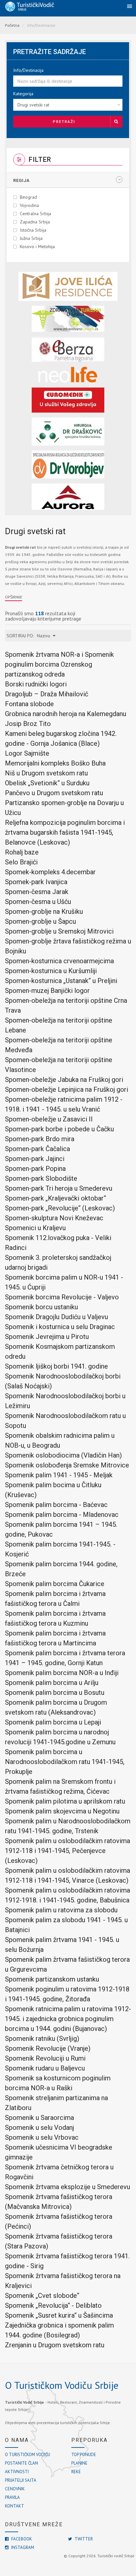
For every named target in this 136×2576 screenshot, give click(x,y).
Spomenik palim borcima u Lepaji (53, 1722)
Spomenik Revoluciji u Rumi (45, 2058)
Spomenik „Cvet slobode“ (42, 2296)
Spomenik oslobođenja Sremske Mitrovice (67, 1465)
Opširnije (14, 597)
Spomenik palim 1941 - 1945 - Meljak (59, 1475)
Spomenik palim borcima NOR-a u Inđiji (62, 1673)
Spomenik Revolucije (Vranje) (48, 2048)
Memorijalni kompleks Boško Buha (55, 763)
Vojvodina (29, 205)
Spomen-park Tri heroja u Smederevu (59, 1188)
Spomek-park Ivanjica (36, 882)
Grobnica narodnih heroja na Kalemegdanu (66, 714)
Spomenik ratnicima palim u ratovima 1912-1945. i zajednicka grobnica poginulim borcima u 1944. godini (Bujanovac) (68, 2019)
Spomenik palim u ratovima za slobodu (61, 1910)
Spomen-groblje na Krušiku (44, 912)
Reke (76, 2472)
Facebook (21, 2539)
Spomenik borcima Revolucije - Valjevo (62, 1297)
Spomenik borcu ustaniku (41, 1307)
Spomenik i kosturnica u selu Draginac (60, 1327)
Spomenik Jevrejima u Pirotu (47, 1337)
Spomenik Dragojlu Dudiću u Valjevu (56, 1317)
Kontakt (15, 2506)
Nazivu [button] (45, 636)
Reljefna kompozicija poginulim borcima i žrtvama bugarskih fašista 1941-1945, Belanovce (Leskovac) (65, 832)
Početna (12, 25)
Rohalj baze (22, 852)
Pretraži (64, 122)
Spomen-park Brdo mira (40, 1139)
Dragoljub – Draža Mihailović (47, 694)
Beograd (28, 197)
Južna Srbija (31, 238)
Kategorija (23, 94)
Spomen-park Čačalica (37, 1149)
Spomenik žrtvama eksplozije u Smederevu (68, 2187)
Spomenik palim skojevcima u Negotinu (62, 1811)
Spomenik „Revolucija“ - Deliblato (53, 2305)
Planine (79, 2463)
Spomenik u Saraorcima (39, 2118)
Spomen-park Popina (35, 1169)
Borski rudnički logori (36, 684)
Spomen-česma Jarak (37, 892)
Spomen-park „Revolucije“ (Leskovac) (60, 1208)
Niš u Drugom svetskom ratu (46, 773)
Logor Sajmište (27, 753)
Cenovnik (15, 2489)
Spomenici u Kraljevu (35, 1228)
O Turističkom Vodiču (28, 2455)
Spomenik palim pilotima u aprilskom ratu (65, 1801)
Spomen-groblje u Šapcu (40, 921)
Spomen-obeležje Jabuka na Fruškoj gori (64, 1080)
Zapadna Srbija (35, 222)
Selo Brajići (21, 862)
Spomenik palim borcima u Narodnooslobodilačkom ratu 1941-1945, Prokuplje (65, 1762)
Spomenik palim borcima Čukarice (55, 1584)
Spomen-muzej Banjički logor (47, 991)
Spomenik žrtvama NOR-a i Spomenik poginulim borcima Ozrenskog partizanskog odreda (59, 664)
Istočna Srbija (33, 230)
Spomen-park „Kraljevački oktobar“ (55, 1198)
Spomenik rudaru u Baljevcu (45, 2068)
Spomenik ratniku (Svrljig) (42, 2039)
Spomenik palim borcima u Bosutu (55, 1693)
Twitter (83, 2539)
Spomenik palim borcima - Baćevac (56, 1505)
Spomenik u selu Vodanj (39, 2127)
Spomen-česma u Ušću (38, 902)
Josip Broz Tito (28, 724)
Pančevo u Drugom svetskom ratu (54, 793)
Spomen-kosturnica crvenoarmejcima (59, 961)
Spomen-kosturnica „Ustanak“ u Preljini (61, 981)
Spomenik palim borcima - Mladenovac (62, 1515)
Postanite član (21, 2463)
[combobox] (68, 105)
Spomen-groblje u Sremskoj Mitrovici (59, 931)
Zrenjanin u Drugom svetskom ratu (55, 2345)
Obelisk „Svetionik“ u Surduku (47, 783)
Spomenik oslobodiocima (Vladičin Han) (63, 1455)
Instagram (22, 2547)
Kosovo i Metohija (37, 246)
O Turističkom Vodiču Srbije (62, 2385)
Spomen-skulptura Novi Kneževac (54, 1218)
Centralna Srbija (35, 214)
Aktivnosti (17, 2472)
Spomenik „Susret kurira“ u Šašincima (59, 2315)
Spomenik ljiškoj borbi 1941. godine (56, 1366)
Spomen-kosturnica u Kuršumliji (51, 971)
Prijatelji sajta (21, 2480)
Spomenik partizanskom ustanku (52, 1979)
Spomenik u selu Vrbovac (42, 2137)
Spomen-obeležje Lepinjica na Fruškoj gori (67, 1089)
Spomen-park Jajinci (35, 1159)
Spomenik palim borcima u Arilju (52, 1683)
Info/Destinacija (28, 70)
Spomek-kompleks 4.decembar (50, 872)
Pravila (12, 2497)
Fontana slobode (29, 704)
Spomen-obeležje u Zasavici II (49, 1119)
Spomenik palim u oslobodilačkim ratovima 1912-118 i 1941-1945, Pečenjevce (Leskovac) (68, 1851)
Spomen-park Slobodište (41, 1178)
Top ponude (84, 2455)
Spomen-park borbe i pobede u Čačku (59, 1129)
